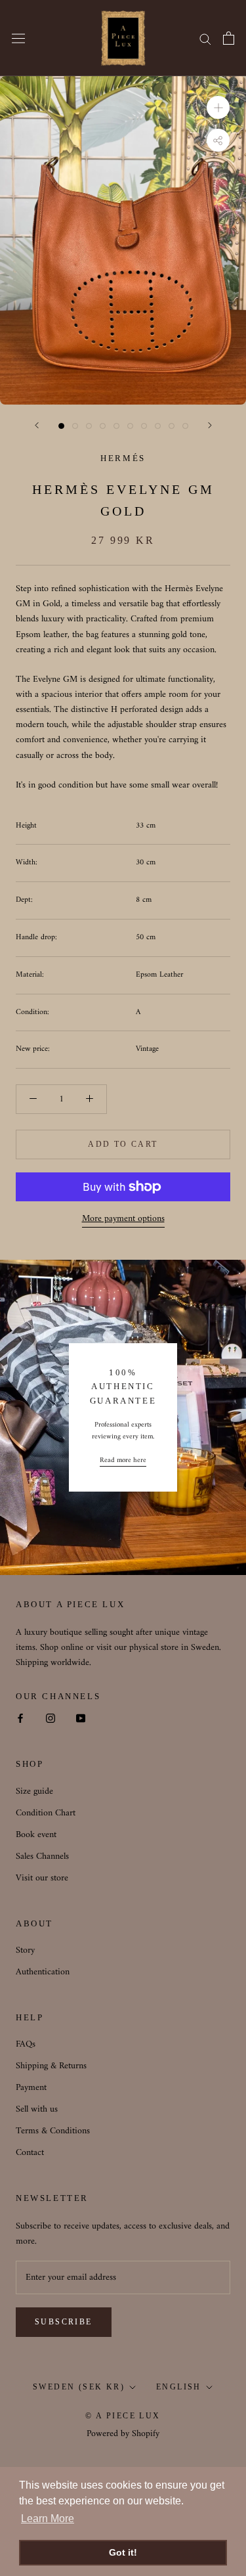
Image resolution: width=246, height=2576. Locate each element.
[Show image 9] (172, 426)
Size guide (34, 1791)
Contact (30, 2153)
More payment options (123, 1219)
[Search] (205, 38)
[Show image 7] (144, 426)
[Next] (210, 425)
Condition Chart (46, 1813)
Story (25, 1950)
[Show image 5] (116, 426)
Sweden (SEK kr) (79, 2387)
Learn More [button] (48, 2519)
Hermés (123, 458)
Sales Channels (42, 1856)
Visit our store (42, 1878)
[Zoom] (218, 107)
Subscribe (64, 2322)
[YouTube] (81, 1718)
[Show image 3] (89, 426)
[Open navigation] (18, 38)
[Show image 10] (185, 426)
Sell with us (37, 2109)
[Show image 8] (158, 426)
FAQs (26, 2044)
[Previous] (37, 425)
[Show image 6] (130, 426)
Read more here (123, 1461)
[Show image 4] (103, 426)
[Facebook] (20, 1718)
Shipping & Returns (51, 2066)
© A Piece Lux (123, 2416)
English (179, 2387)
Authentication (43, 1972)
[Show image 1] (61, 426)
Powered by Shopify (123, 2434)
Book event (36, 1835)
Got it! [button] (123, 2552)
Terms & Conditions (53, 2131)
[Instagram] (51, 1718)
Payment (31, 2088)
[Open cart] (229, 38)
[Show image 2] (75, 426)
